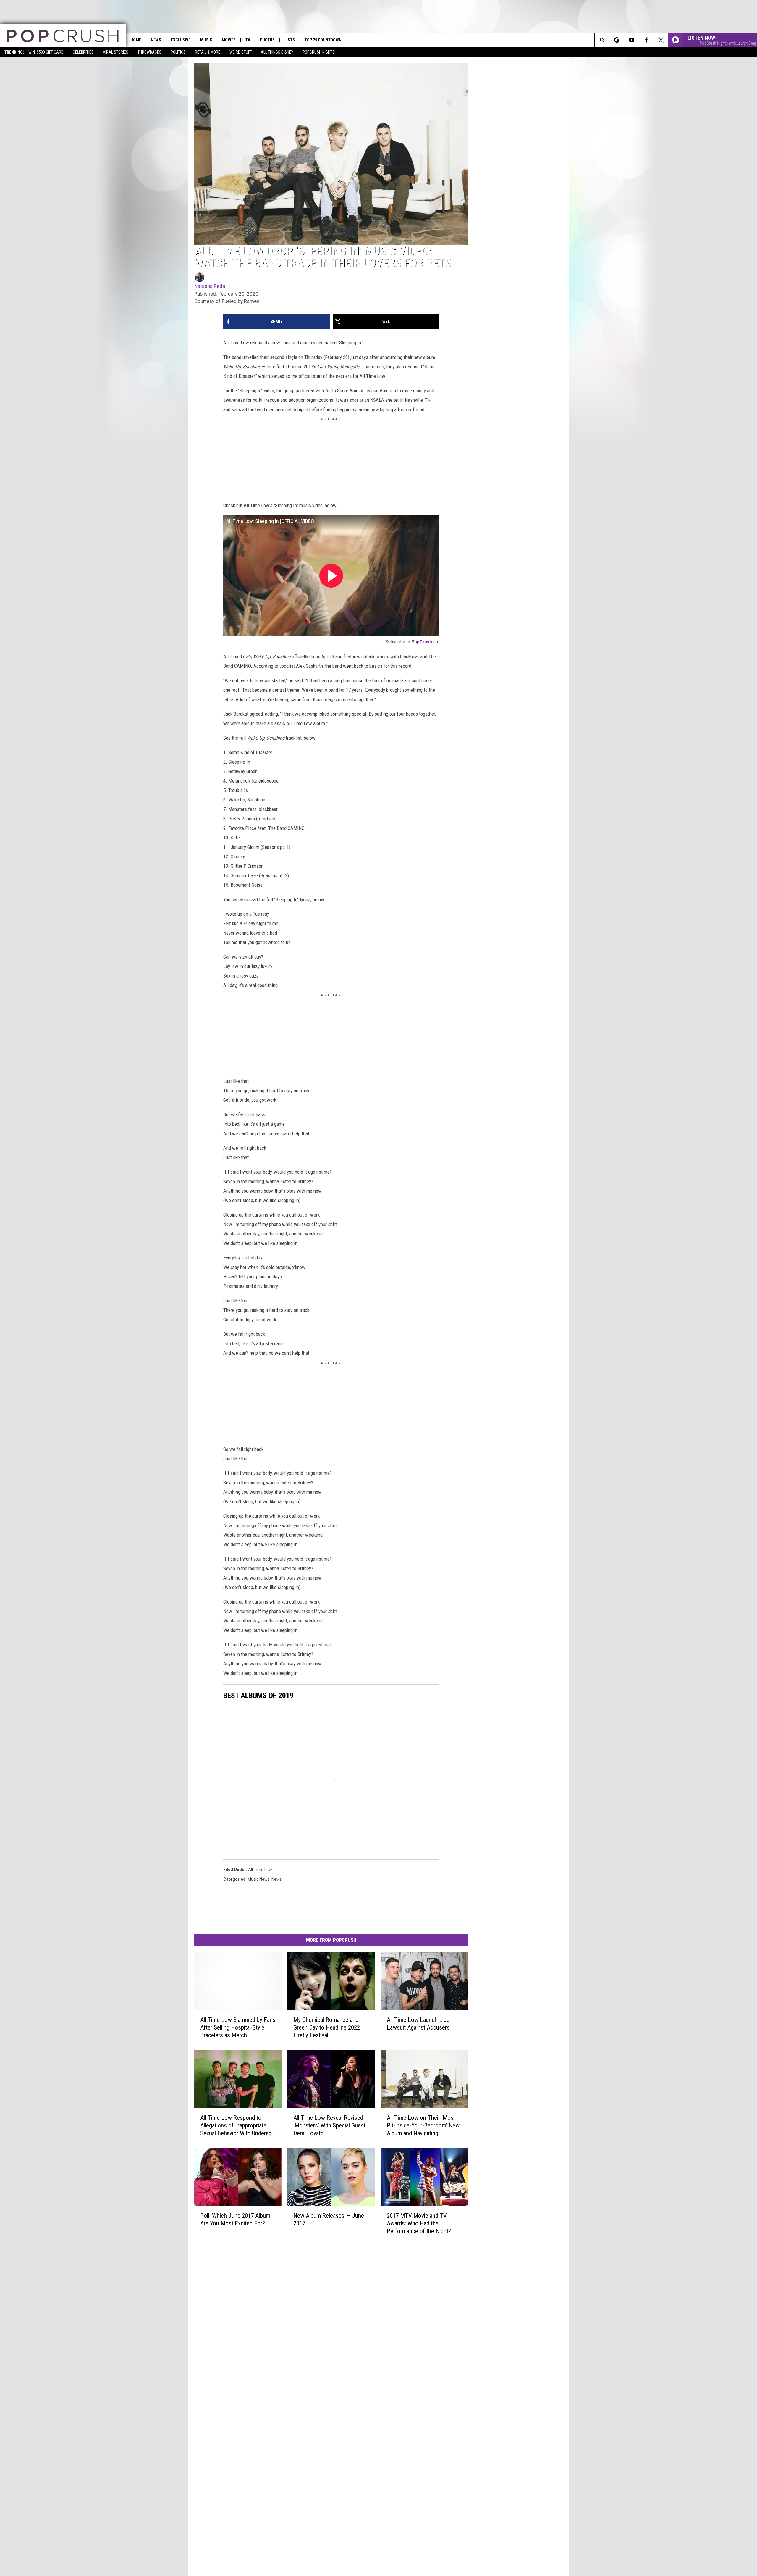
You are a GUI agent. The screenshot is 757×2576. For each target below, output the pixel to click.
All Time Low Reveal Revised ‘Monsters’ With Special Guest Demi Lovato (329, 2125)
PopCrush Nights (319, 52)
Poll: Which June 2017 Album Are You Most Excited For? (235, 2219)
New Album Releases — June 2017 (329, 2219)
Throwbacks (149, 52)
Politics (178, 52)
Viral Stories (116, 52)
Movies (229, 40)
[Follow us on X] (661, 40)
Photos (267, 40)
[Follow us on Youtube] (631, 40)
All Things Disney (277, 52)
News (156, 40)
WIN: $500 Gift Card (46, 52)
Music (206, 40)
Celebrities (83, 52)
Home (136, 40)
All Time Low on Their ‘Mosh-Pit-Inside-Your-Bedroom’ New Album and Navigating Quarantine (423, 2125)
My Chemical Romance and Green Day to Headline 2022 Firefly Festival (327, 2027)
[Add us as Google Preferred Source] (617, 40)
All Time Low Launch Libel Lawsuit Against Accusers (419, 2023)
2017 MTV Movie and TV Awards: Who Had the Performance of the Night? (419, 2223)
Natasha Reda (210, 286)
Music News (259, 1879)
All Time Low (260, 1870)
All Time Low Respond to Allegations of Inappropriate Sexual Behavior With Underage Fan (237, 2125)
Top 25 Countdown (323, 40)
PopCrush (422, 642)
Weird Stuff (241, 52)
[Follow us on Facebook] (646, 40)
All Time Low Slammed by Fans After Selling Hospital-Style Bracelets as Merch (238, 2027)
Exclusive (181, 40)
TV (248, 40)
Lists (290, 40)
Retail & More (208, 52)
